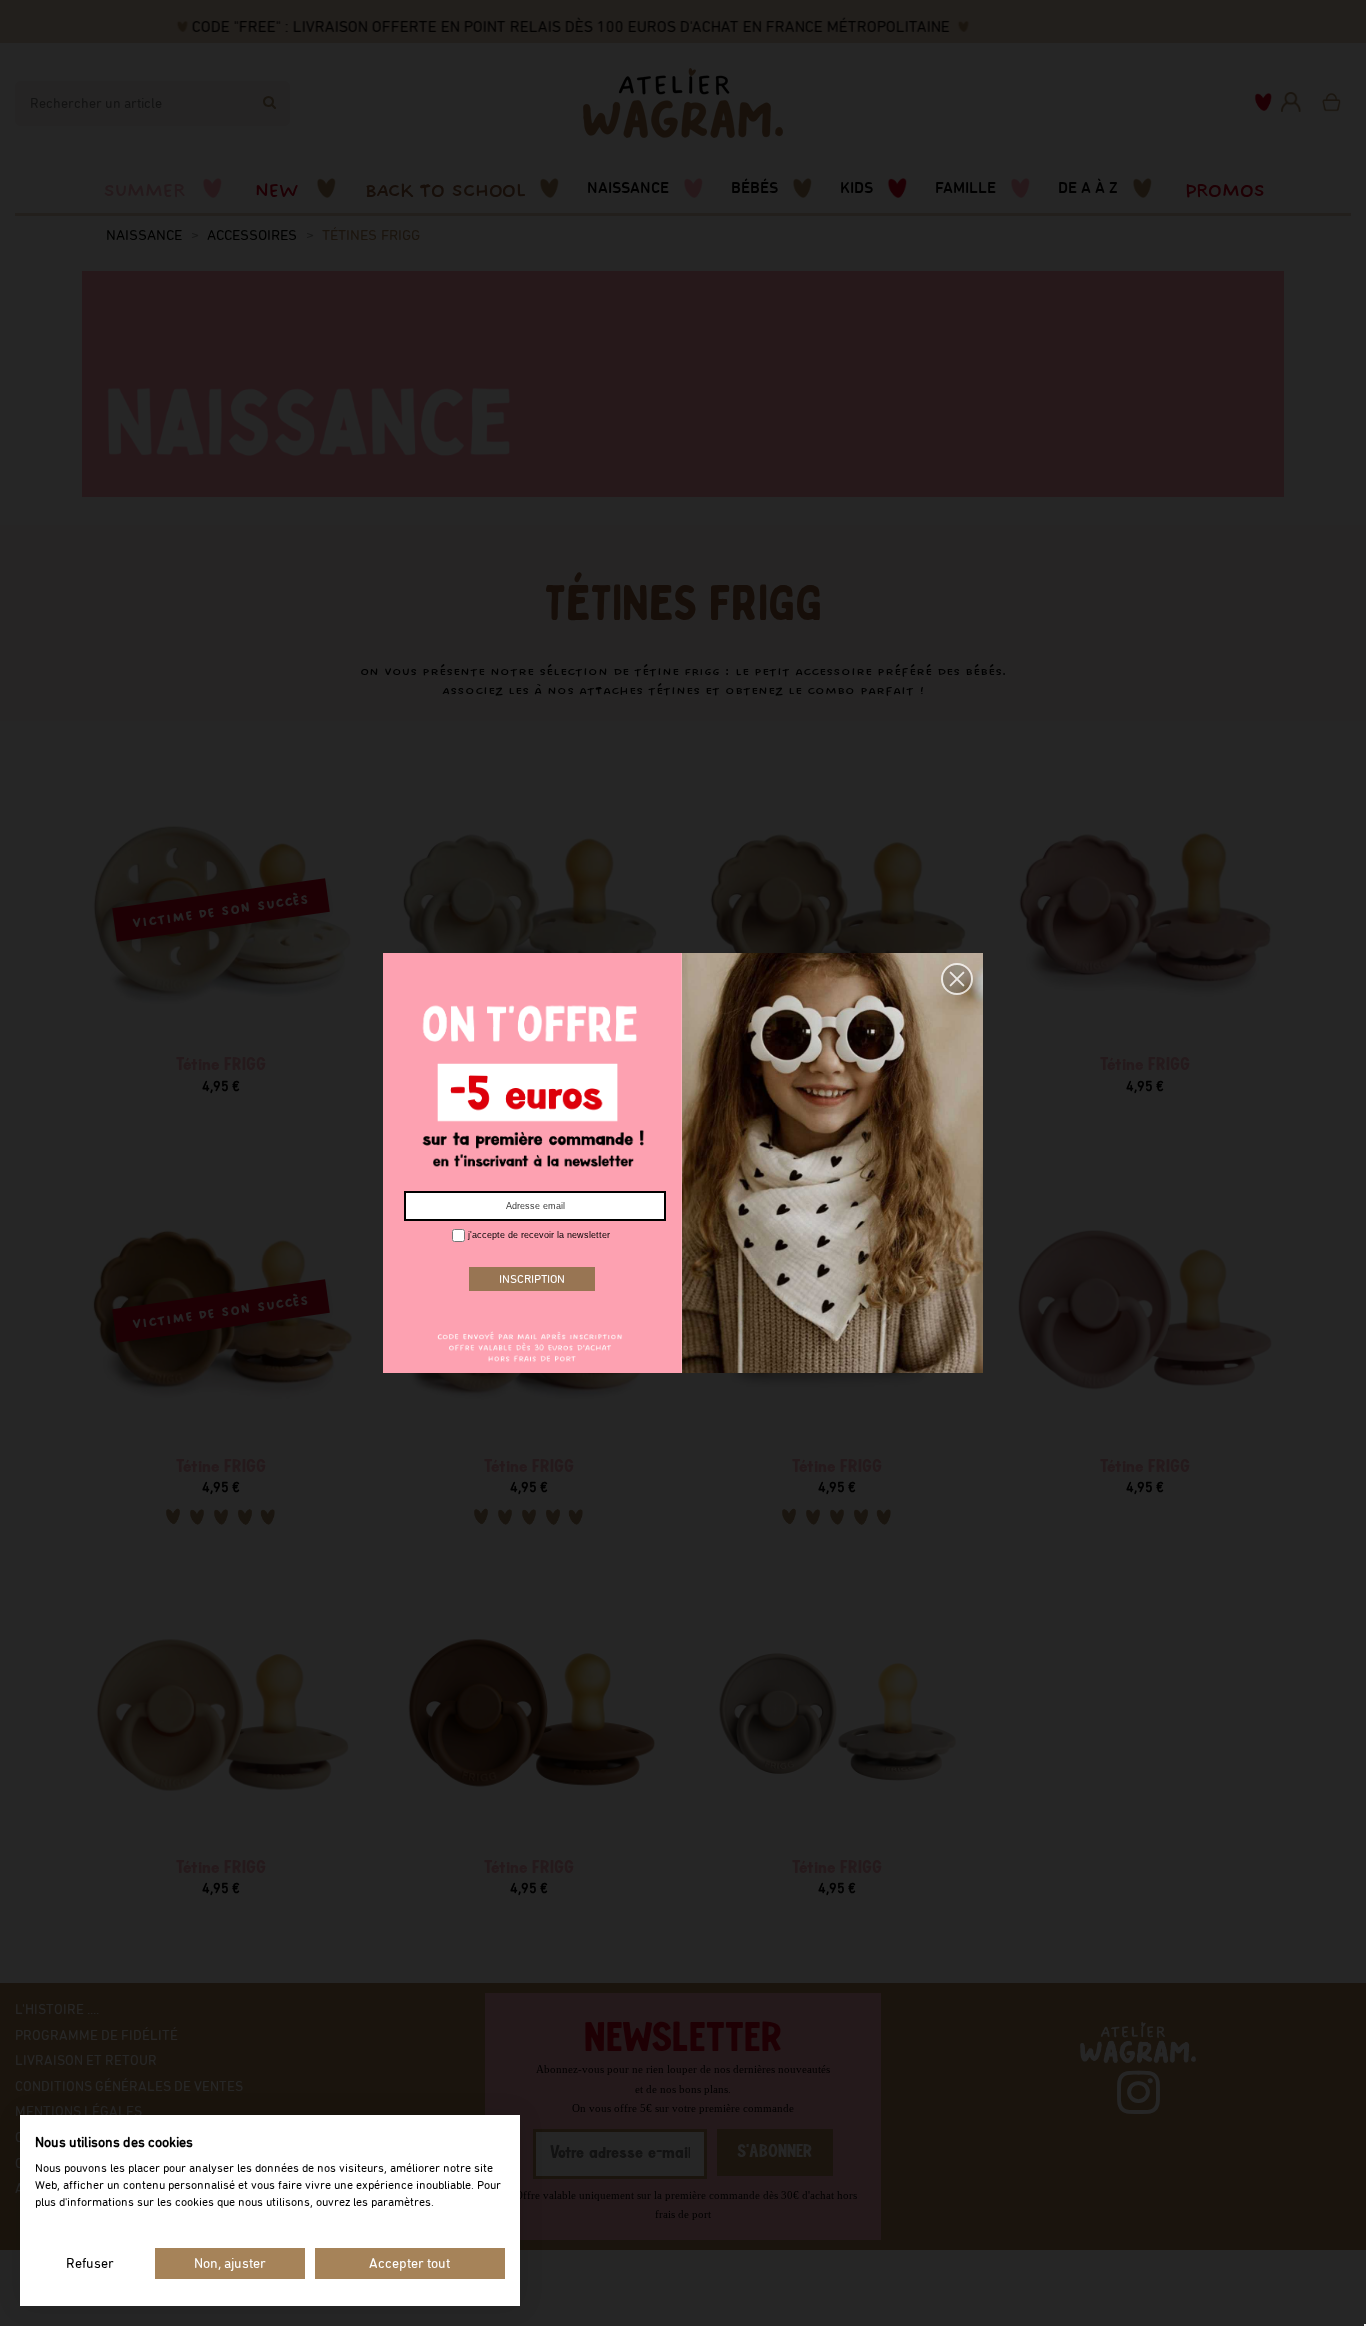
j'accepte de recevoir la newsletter (537, 1235)
